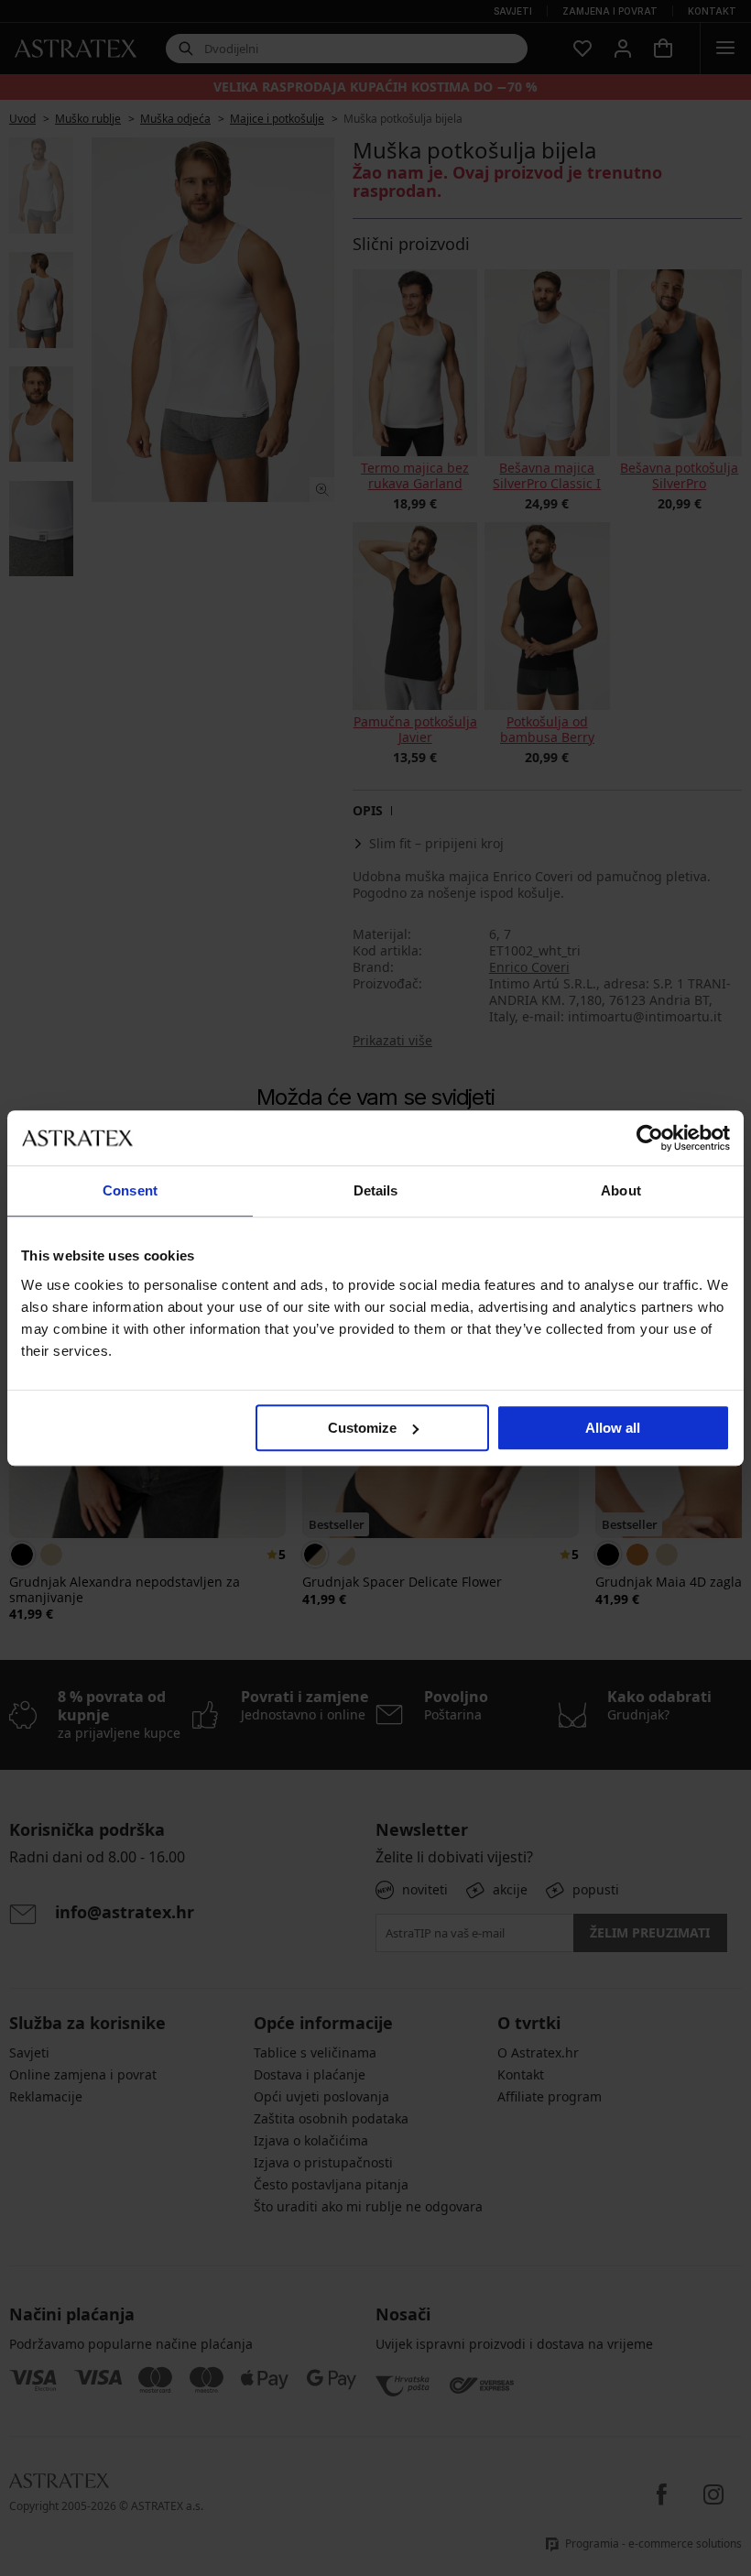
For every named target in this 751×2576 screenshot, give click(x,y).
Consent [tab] (130, 1190)
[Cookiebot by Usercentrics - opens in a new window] (650, 1138)
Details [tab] (376, 1190)
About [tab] (621, 1190)
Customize (362, 1428)
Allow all (613, 1428)
